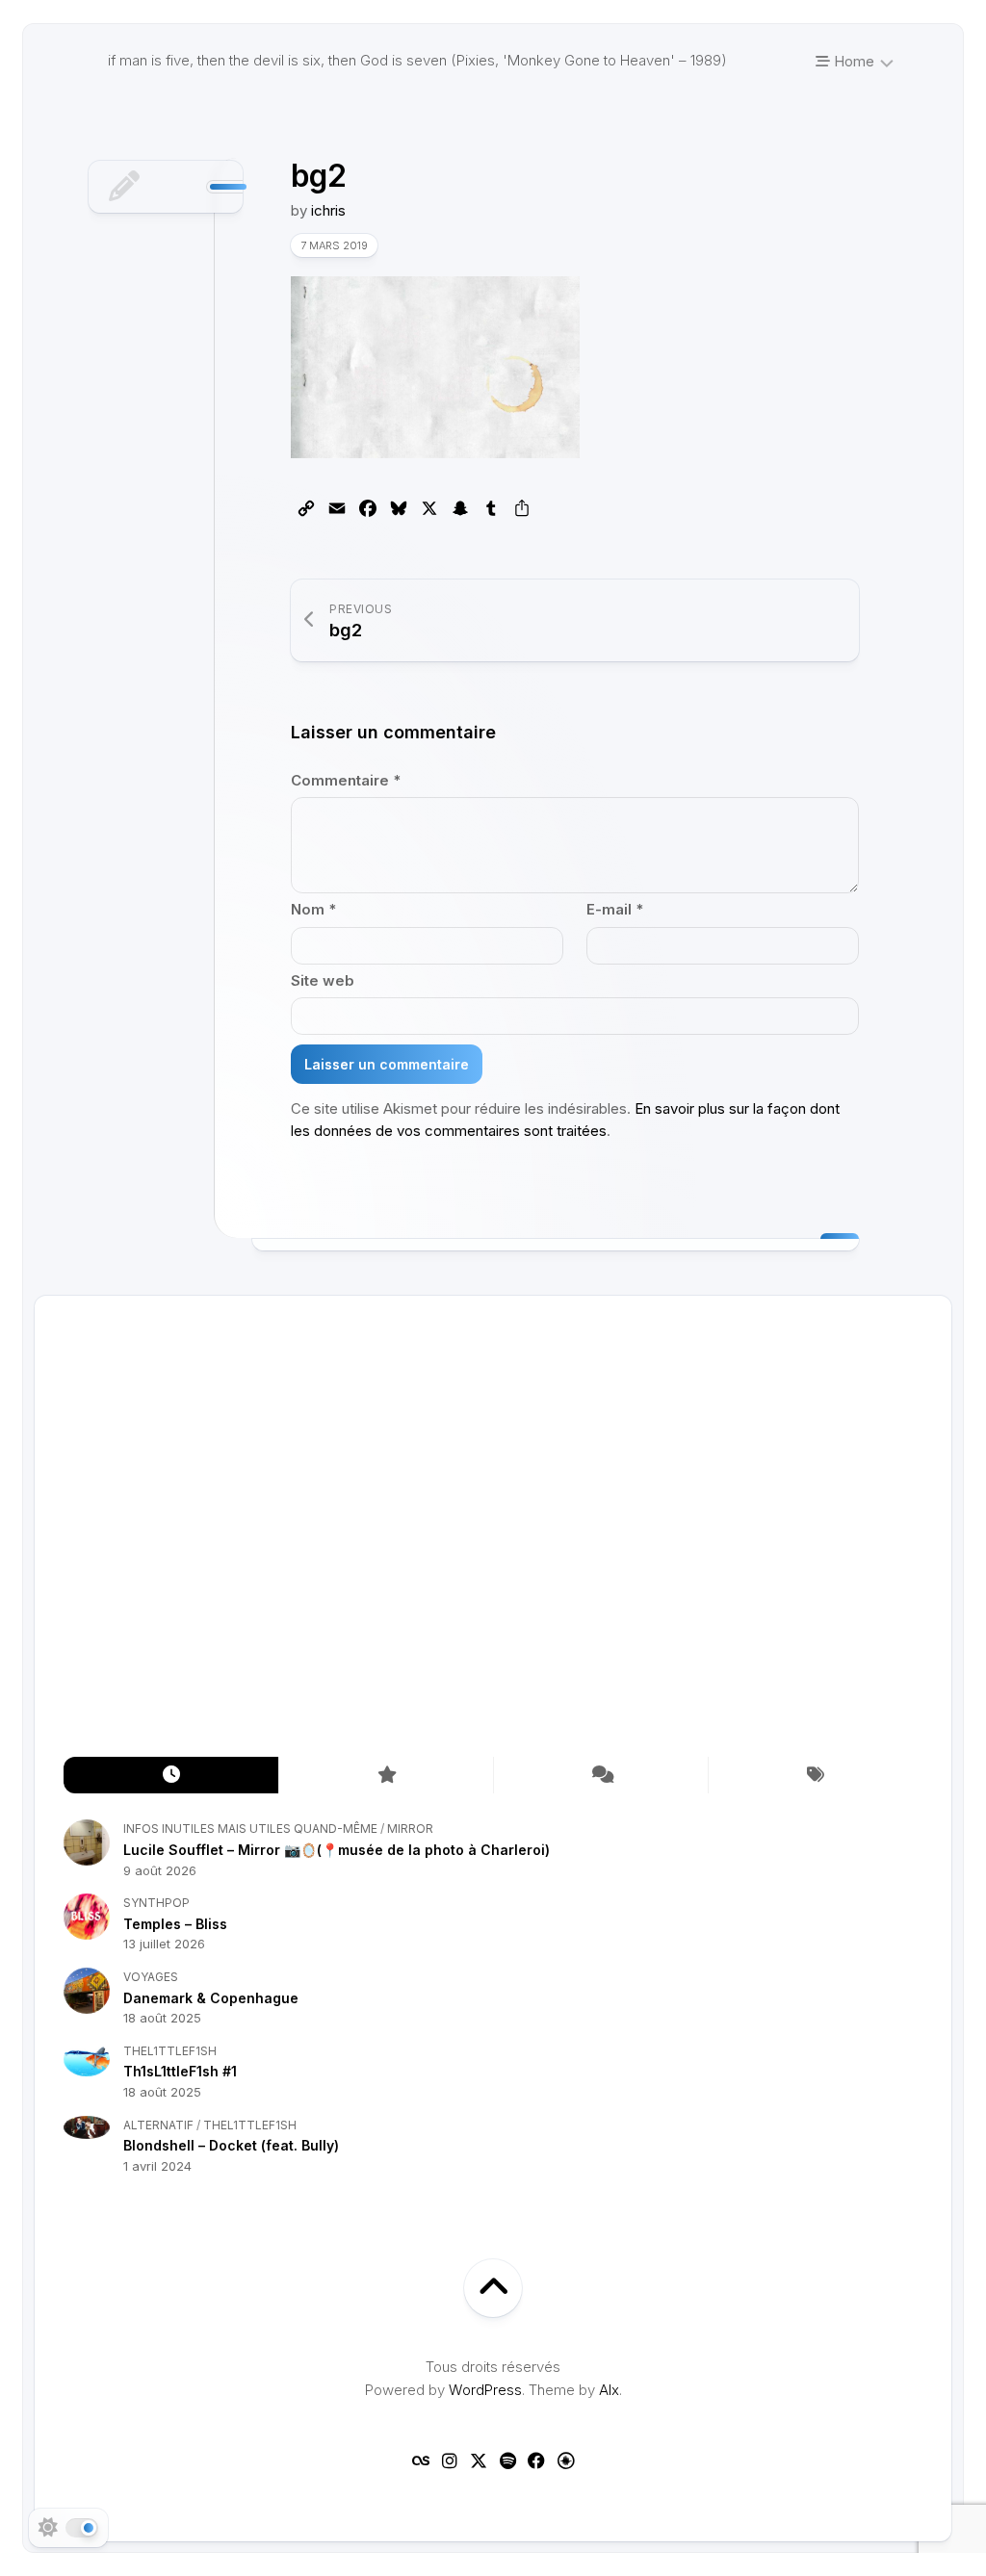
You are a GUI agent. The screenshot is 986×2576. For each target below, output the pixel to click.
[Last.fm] (421, 2460)
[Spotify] (507, 2460)
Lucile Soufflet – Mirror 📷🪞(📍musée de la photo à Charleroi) (337, 1850)
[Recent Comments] (600, 1776)
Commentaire (346, 780)
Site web (323, 980)
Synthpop (156, 1903)
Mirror (410, 1829)
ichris (328, 210)
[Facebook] (536, 2460)
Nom (313, 909)
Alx (609, 2390)
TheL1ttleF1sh (170, 2051)
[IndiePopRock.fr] (565, 2460)
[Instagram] (450, 2460)
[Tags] (815, 1776)
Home (852, 61)
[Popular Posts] (386, 1776)
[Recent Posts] (171, 1776)
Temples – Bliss (175, 1924)
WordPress (485, 2390)
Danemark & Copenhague (211, 1998)
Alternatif (158, 2125)
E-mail (615, 909)
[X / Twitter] (479, 2460)
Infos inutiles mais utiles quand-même (250, 1829)
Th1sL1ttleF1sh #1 (180, 2071)
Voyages (151, 1977)
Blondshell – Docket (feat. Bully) (231, 2145)
